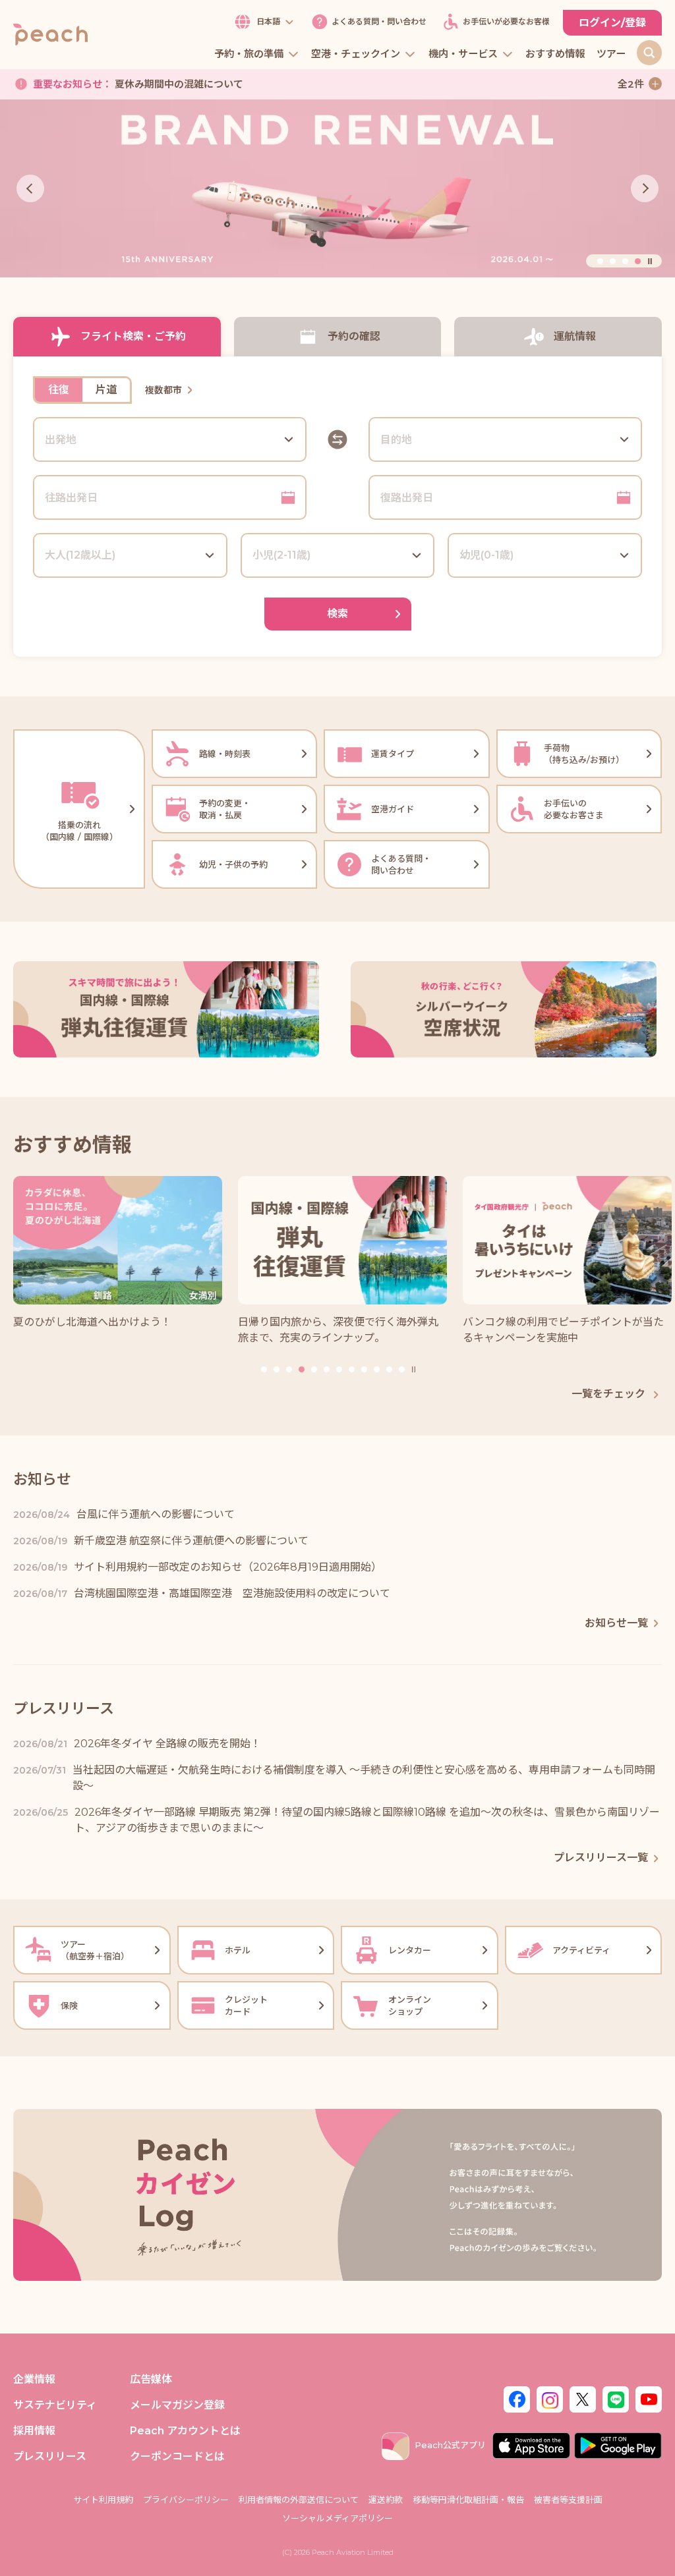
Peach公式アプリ (450, 2445)
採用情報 (34, 2431)
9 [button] (364, 1369)
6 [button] (327, 1369)
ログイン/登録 (612, 23)
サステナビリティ (55, 2405)
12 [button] (402, 1369)
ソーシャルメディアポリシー (337, 2518)
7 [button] (339, 1369)
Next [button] (645, 188)
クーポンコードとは (177, 2456)
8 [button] (352, 1369)
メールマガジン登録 (177, 2405)
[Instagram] (550, 2398)
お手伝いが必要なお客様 (506, 22)
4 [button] (638, 261)
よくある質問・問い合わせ (379, 22)
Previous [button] (30, 188)
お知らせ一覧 (616, 1623)
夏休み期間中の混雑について (138, 81)
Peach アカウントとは (185, 2431)
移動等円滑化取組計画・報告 (468, 2500)
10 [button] (377, 1369)
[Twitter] (583, 2398)
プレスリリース (50, 2456)
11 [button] (389, 1369)
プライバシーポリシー (186, 2500)
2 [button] (613, 261)
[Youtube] (649, 2398)
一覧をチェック (610, 1394)
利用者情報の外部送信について (299, 2500)
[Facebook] (517, 2398)
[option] (337, 189)
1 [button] (600, 261)
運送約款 (386, 2500)
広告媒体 (151, 2379)
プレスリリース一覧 (601, 1858)
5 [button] (314, 1369)
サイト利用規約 (103, 2500)
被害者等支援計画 (568, 2500)
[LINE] (616, 2398)
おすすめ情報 (555, 54)
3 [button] (625, 261)
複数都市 (163, 390)
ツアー (611, 54)
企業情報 (34, 2379)
